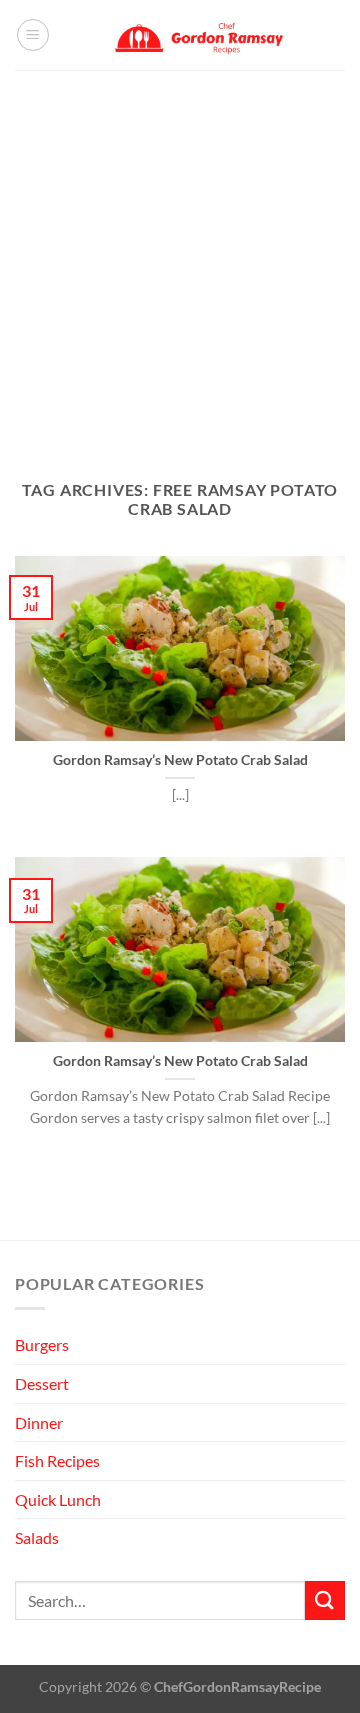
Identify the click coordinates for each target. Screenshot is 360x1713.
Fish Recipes (57, 1460)
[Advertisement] (180, 260)
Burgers (42, 1344)
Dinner (39, 1422)
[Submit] (325, 1600)
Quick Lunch (58, 1499)
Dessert (42, 1383)
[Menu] (33, 35)
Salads (37, 1537)
